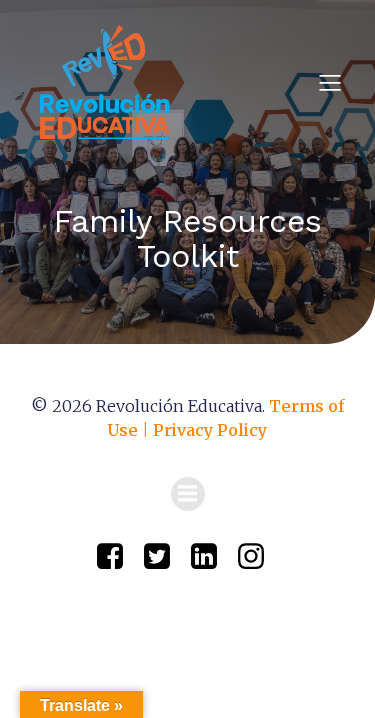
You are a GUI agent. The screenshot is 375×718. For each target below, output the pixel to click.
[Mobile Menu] (330, 82)
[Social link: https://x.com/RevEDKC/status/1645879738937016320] (164, 557)
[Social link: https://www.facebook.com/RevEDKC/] (117, 557)
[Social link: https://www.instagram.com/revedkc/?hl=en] (258, 557)
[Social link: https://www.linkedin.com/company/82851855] (211, 557)
